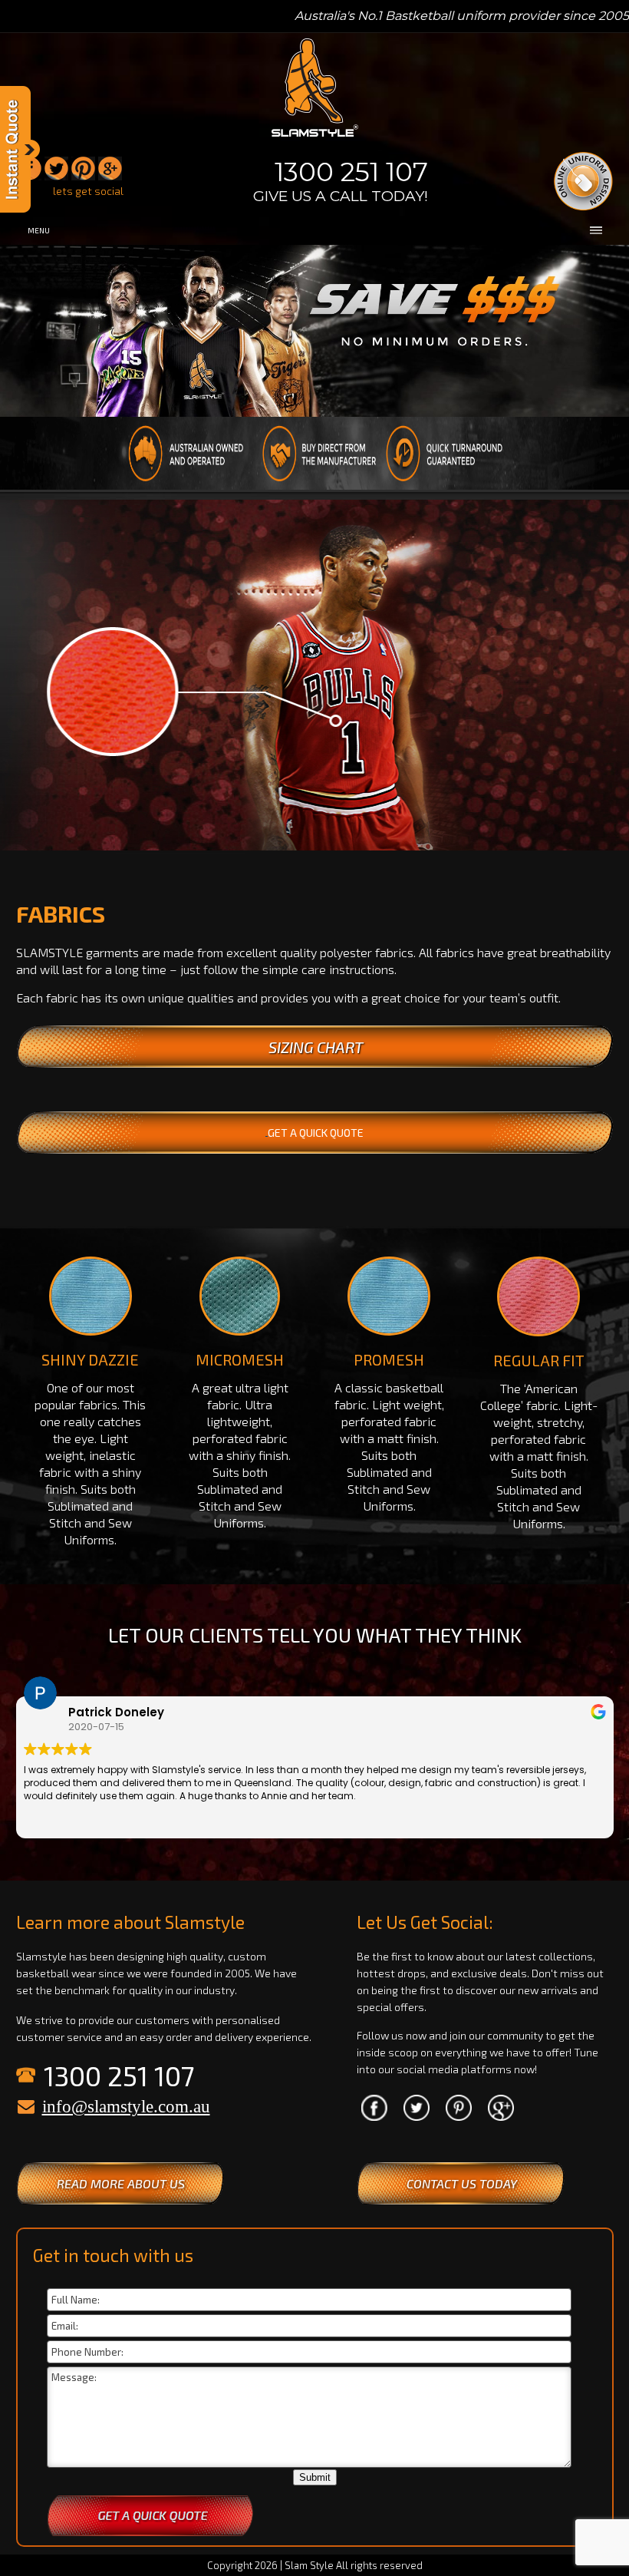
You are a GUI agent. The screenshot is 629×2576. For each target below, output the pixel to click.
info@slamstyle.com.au (126, 2107)
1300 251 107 (351, 172)
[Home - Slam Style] (315, 138)
